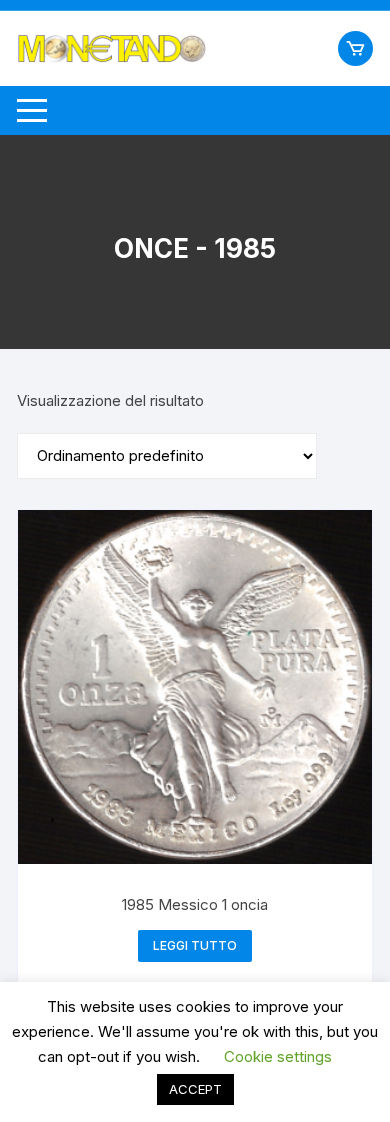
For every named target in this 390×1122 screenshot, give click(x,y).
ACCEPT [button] (195, 1089)
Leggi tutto (195, 945)
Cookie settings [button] (278, 1056)
